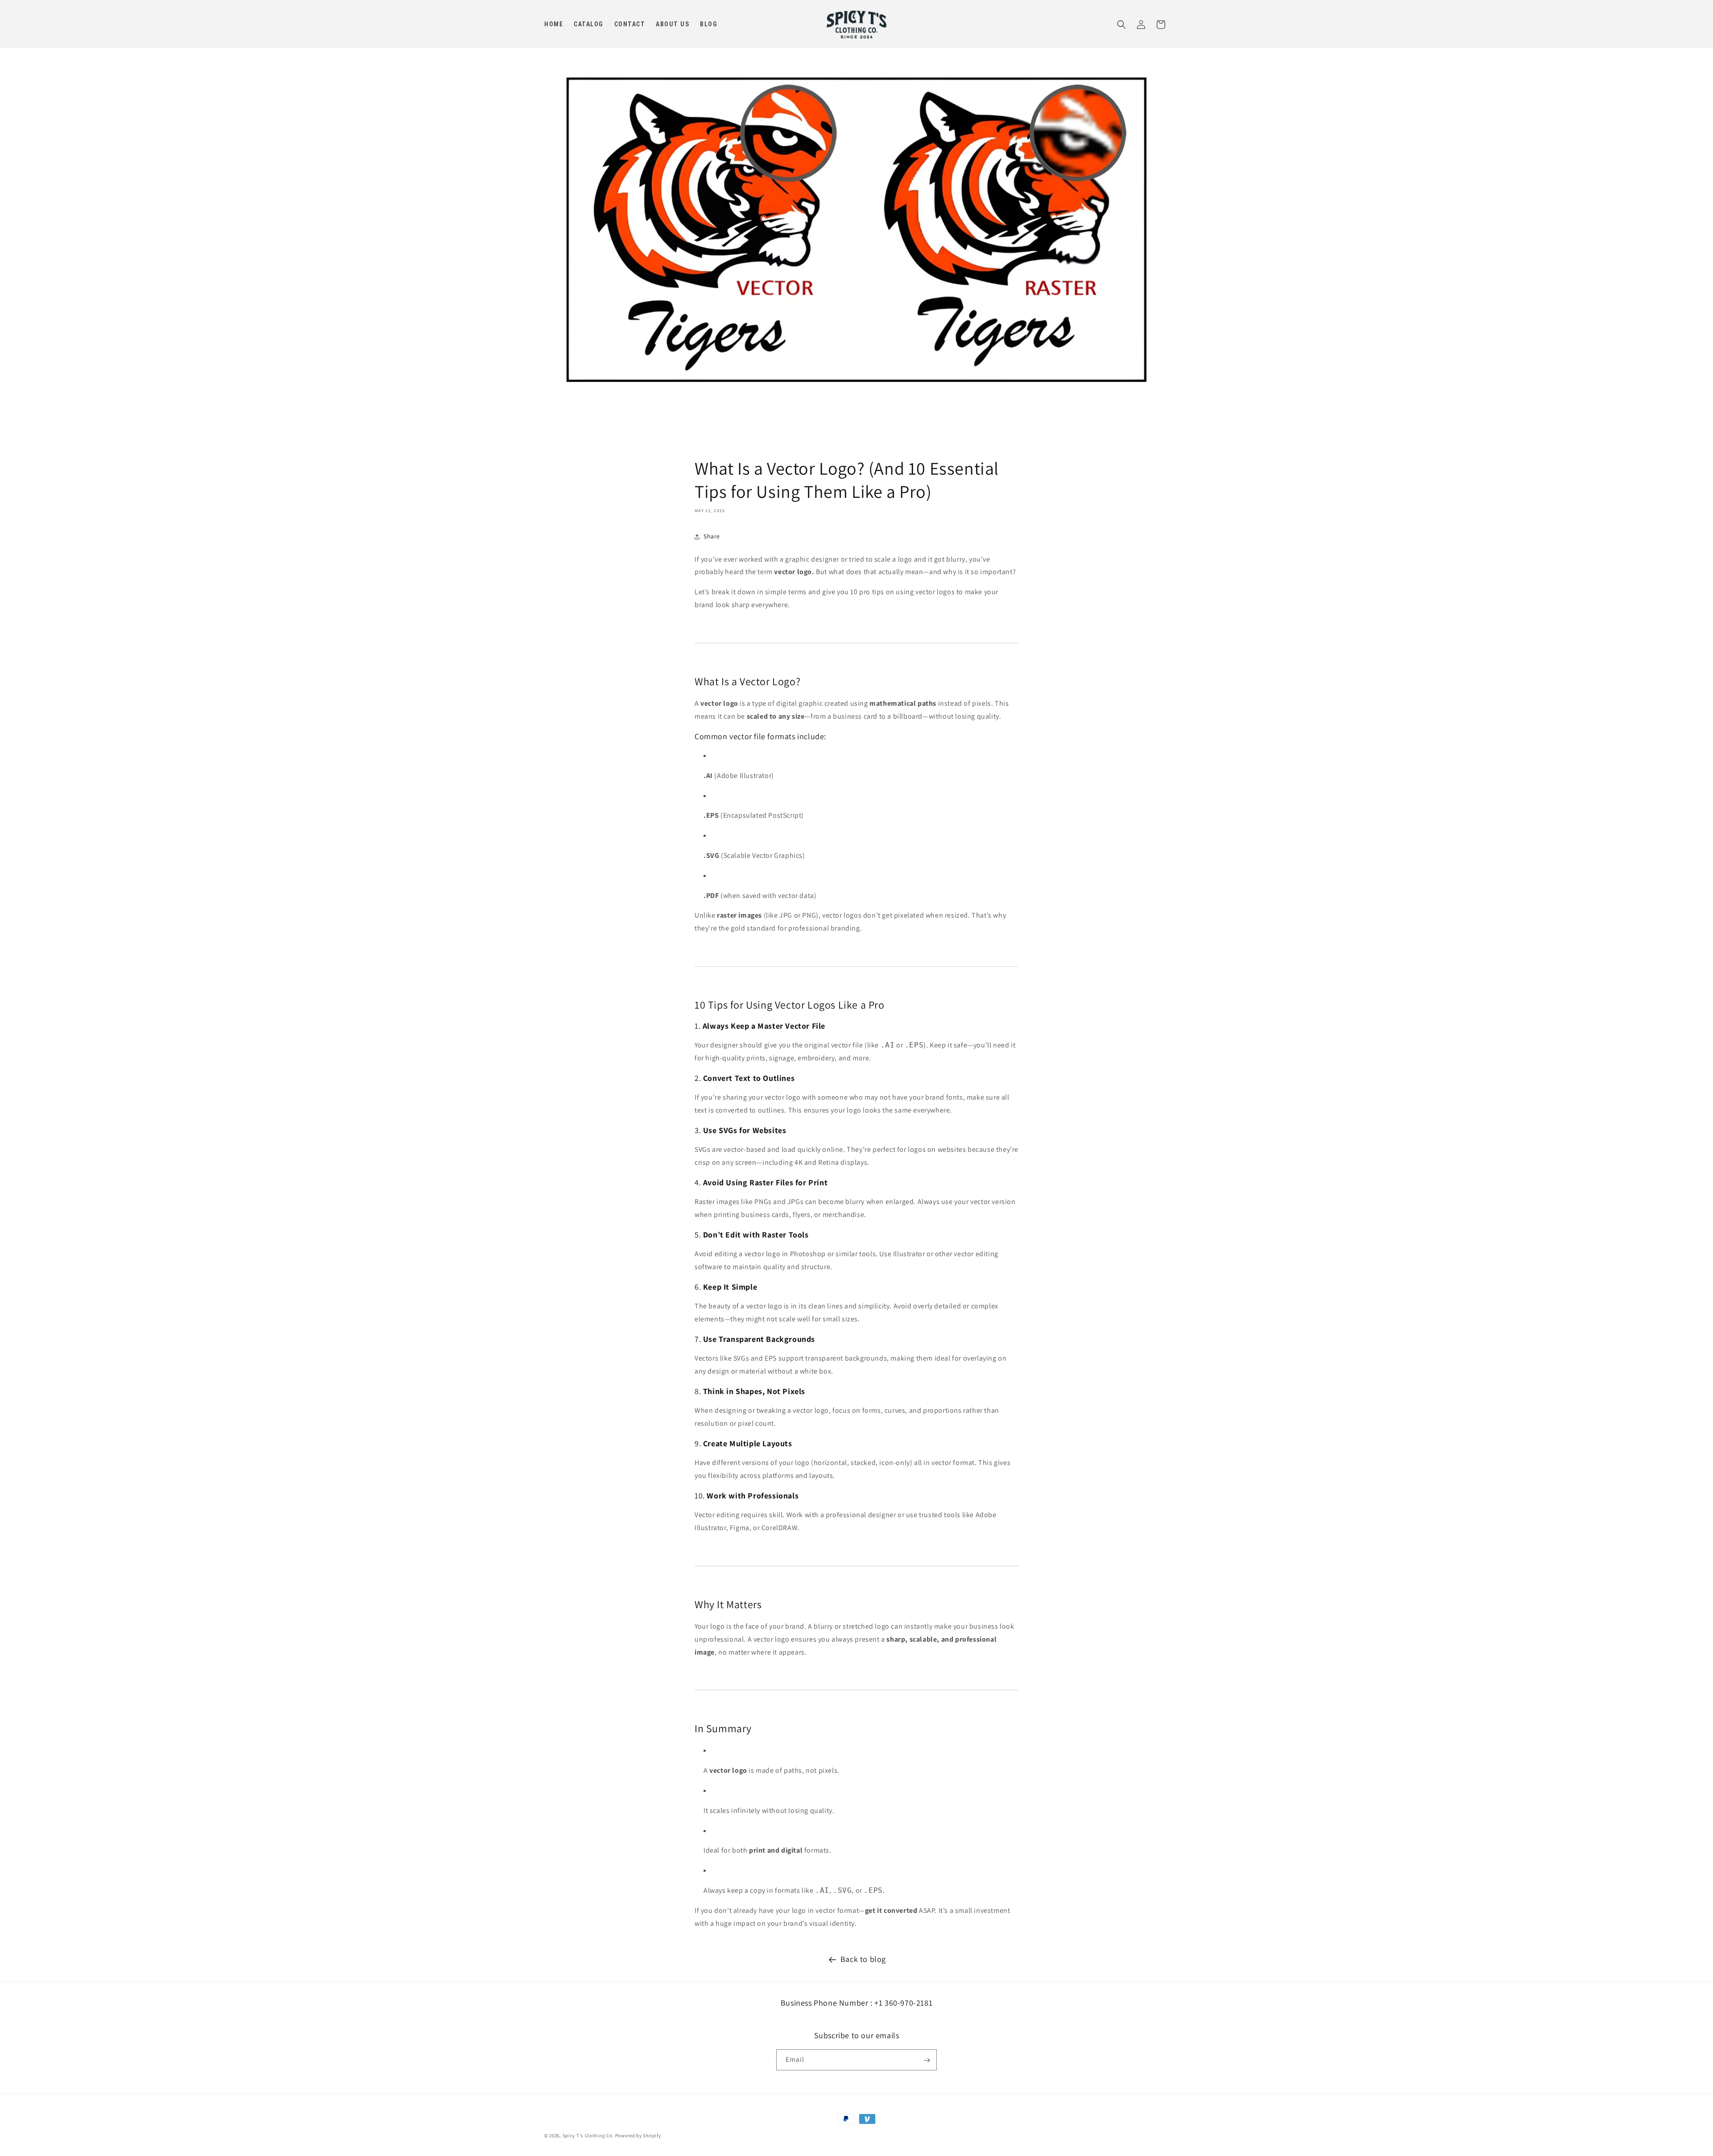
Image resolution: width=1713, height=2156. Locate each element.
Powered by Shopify (638, 2135)
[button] (1121, 25)
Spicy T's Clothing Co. (588, 2135)
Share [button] (712, 536)
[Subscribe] (927, 2060)
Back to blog (863, 1959)
